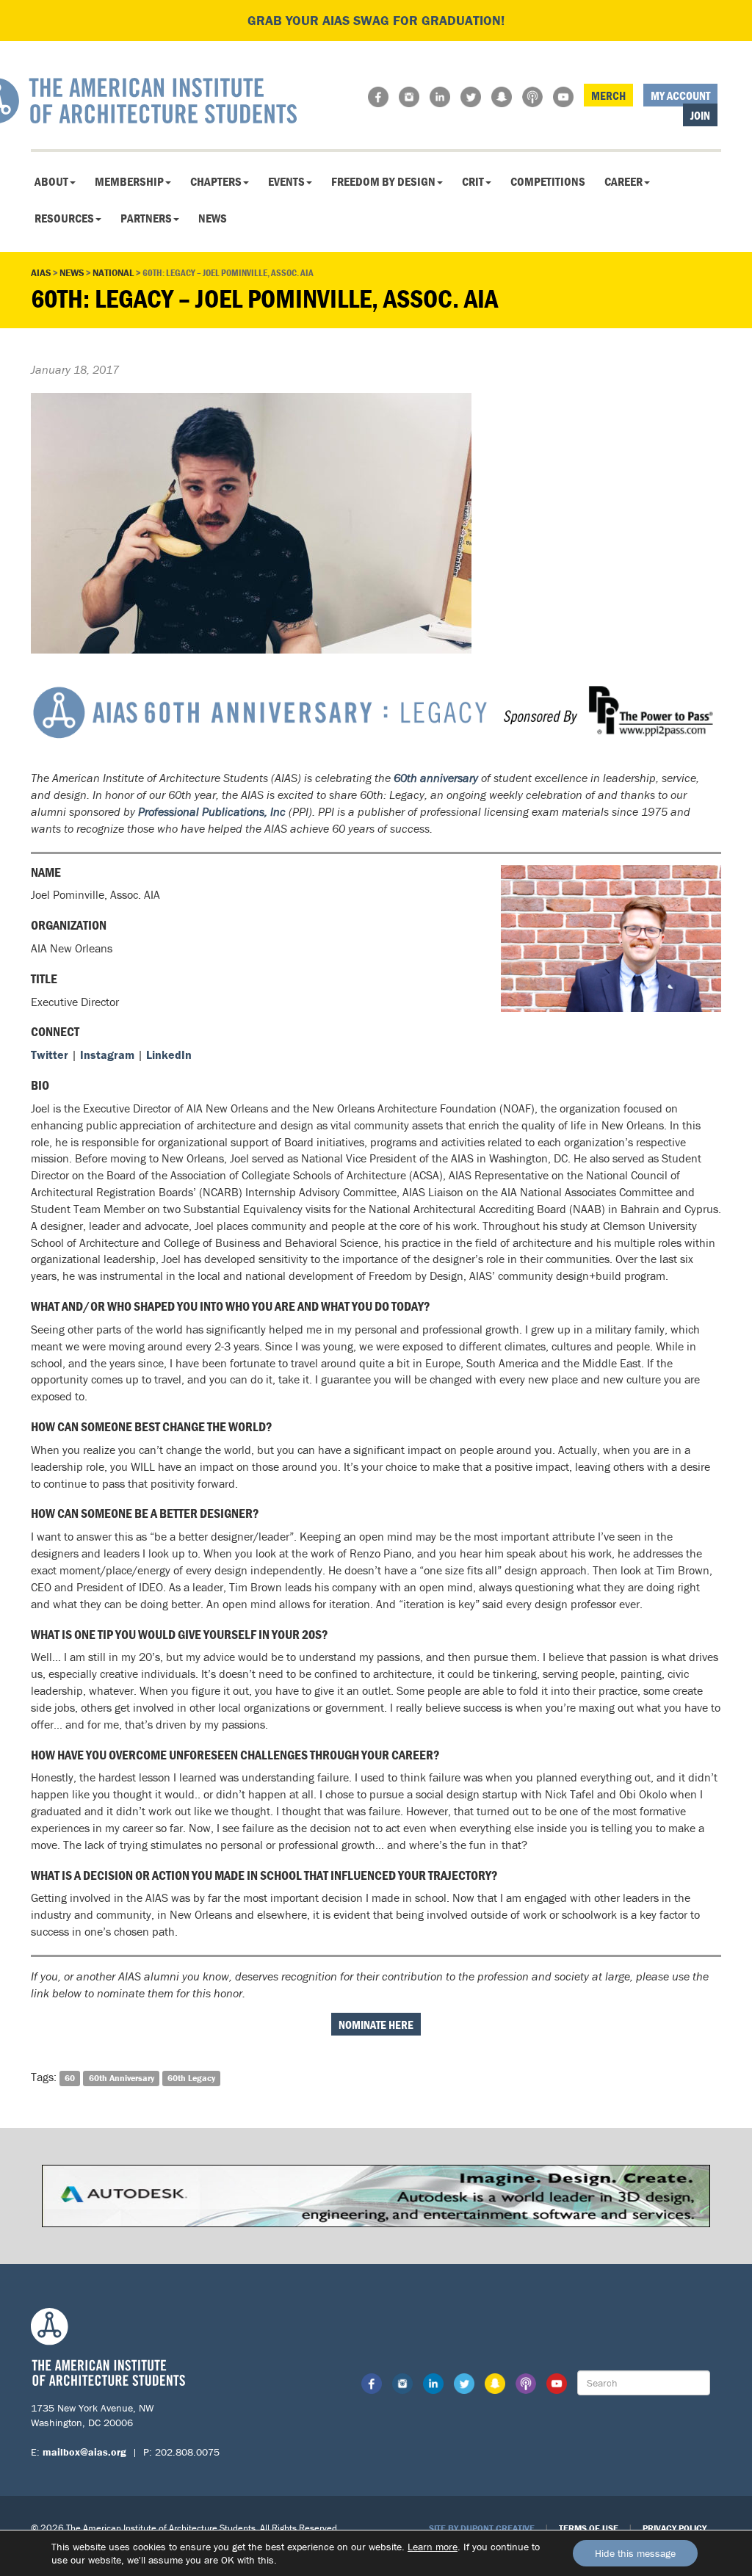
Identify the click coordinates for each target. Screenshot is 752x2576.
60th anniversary (436, 778)
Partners (146, 218)
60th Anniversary (122, 2078)
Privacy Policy (675, 2528)
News (213, 218)
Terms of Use (589, 2528)
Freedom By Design (383, 181)
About (51, 181)
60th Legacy (191, 2078)
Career (623, 181)
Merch (608, 95)
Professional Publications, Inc (212, 811)
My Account (680, 95)
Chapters (216, 181)
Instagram (107, 1054)
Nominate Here (376, 2025)
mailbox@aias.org (84, 2452)
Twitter (50, 1054)
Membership (129, 181)
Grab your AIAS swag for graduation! (376, 20)
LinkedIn (169, 1054)
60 (70, 2078)
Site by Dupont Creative (482, 2528)
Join (700, 115)
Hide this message (635, 2553)
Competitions (548, 181)
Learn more (433, 2547)
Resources (64, 218)
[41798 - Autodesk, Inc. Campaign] (376, 2195)
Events (286, 181)
